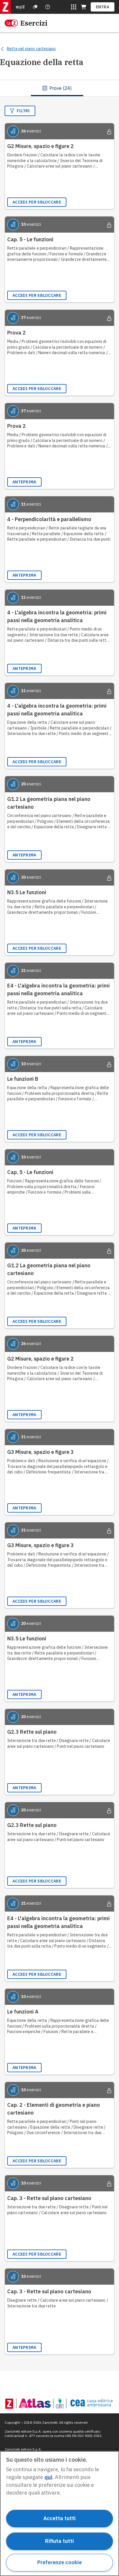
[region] (59, 2514)
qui (48, 2477)
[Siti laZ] (74, 7)
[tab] (57, 88)
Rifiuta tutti (59, 2541)
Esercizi (34, 23)
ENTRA (103, 7)
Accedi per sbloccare (37, 202)
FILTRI (23, 111)
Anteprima (24, 482)
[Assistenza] (35, 7)
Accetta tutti (59, 2518)
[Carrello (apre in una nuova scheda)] (83, 7)
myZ (20, 7)
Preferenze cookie (59, 2562)
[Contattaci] (48, 7)
